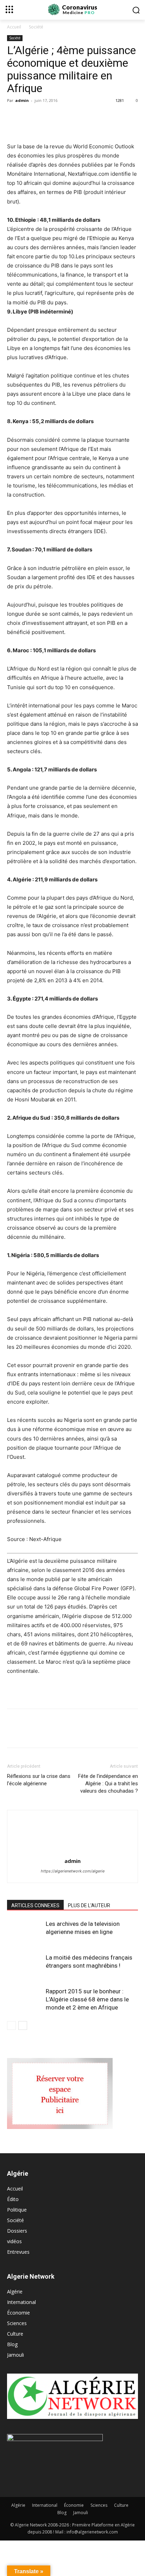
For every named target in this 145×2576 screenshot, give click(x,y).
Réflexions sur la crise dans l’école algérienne (39, 1780)
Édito (13, 2199)
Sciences (17, 2323)
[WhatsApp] (63, 116)
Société (36, 27)
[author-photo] (72, 1851)
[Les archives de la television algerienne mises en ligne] (25, 1932)
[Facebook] (14, 116)
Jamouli (15, 2355)
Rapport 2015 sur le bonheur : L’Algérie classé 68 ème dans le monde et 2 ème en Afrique (87, 1999)
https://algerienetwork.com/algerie (73, 1871)
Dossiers (17, 2231)
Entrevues (18, 2252)
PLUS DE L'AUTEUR (89, 1905)
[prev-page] (11, 2025)
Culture (15, 2334)
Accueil (14, 27)
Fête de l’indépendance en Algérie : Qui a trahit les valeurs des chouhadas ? (108, 1784)
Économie (18, 2313)
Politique (17, 2210)
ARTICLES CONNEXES (35, 1905)
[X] (30, 116)
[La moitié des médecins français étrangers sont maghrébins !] (25, 1966)
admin (22, 100)
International (21, 2302)
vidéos (14, 2241)
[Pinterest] (46, 116)
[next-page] (23, 2025)
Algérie (15, 2292)
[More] (79, 116)
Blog (12, 2344)
